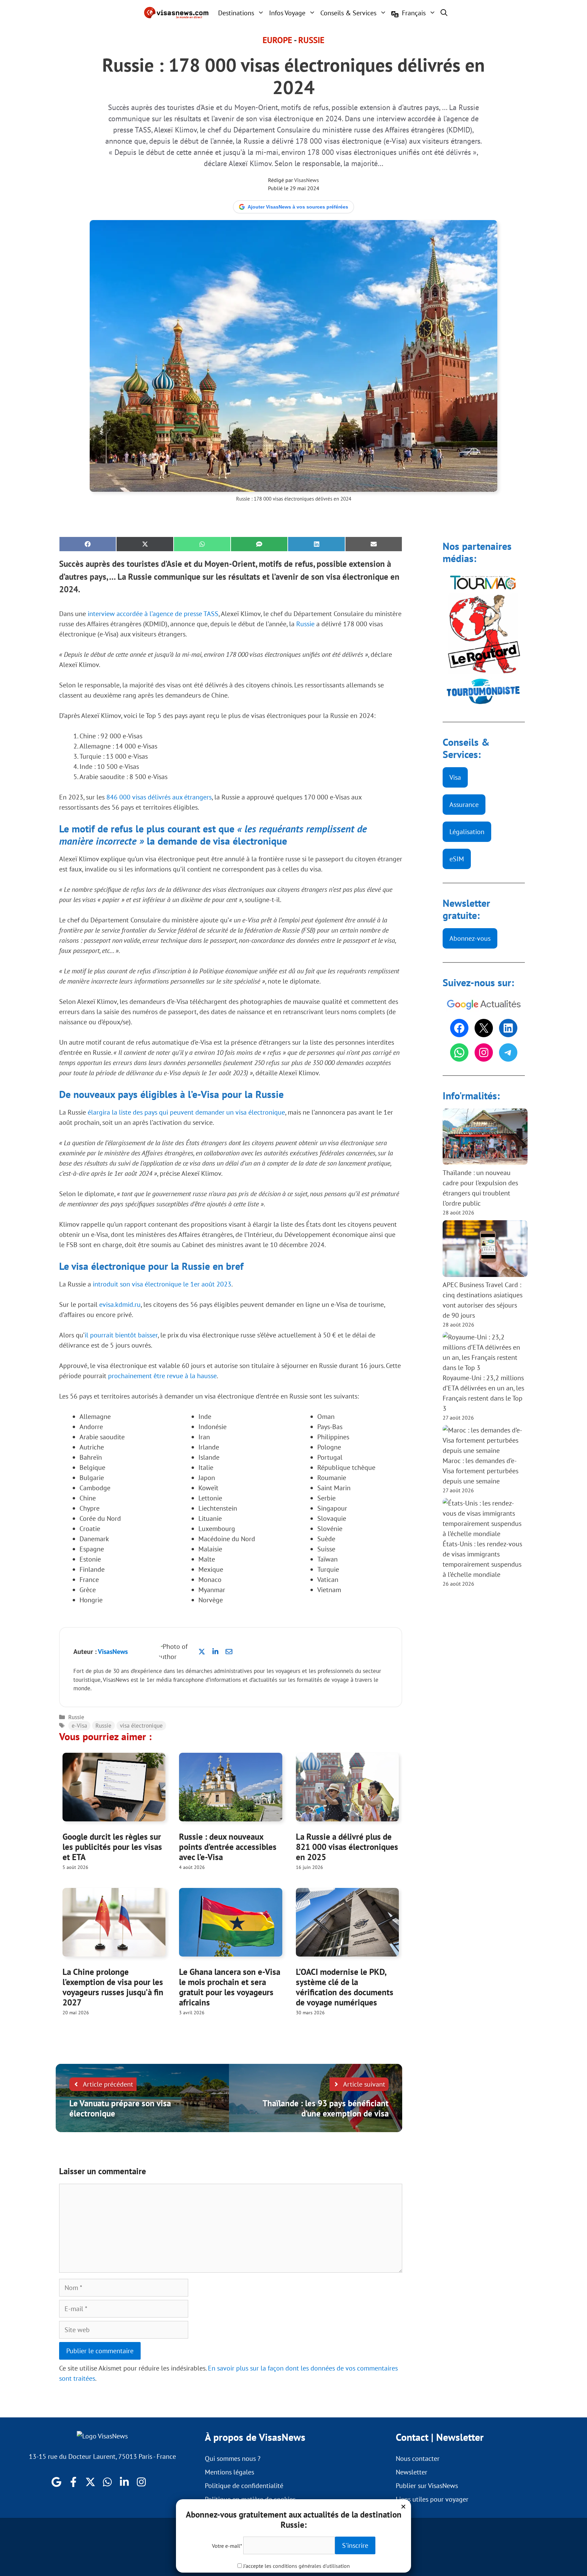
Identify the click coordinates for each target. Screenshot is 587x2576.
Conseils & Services (348, 13)
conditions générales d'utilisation (311, 2566)
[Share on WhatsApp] (202, 544)
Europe (277, 40)
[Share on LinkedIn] (316, 544)
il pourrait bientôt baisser (121, 1335)
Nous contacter (418, 2458)
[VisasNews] (176, 13)
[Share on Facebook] (88, 544)
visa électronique (141, 1726)
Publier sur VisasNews (427, 2486)
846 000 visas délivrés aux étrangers (159, 797)
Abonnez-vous (470, 938)
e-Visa (79, 1726)
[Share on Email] (374, 544)
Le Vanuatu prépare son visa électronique (120, 2108)
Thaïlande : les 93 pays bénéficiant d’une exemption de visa (326, 2108)
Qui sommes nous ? (233, 2458)
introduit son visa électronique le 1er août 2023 (162, 1284)
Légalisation (467, 832)
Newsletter (412, 2472)
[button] (444, 13)
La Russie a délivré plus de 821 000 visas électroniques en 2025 (347, 1847)
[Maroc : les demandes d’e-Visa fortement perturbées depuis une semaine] (484, 1440)
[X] (484, 1028)
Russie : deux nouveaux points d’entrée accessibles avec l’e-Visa (228, 1847)
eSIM (457, 859)
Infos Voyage (287, 13)
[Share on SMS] (259, 544)
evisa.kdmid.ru (120, 1304)
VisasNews (307, 180)
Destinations (236, 13)
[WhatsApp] (459, 1052)
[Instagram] (484, 1052)
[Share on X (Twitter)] (145, 544)
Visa (455, 777)
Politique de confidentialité (244, 2486)
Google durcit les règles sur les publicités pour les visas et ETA (112, 1847)
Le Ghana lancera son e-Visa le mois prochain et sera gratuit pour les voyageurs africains (230, 1987)
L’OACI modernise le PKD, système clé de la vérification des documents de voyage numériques (345, 1987)
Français (414, 13)
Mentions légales (229, 2472)
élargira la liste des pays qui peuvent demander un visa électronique (186, 1112)
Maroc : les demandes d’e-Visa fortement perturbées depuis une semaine (481, 1471)
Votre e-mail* (227, 2546)
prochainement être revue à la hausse (162, 1376)
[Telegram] (508, 1052)
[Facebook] (459, 1028)
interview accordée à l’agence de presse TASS (153, 614)
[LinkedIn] (508, 1028)
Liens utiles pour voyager (432, 2499)
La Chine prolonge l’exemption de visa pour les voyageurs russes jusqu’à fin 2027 (113, 1987)
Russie (311, 40)
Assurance (464, 805)
